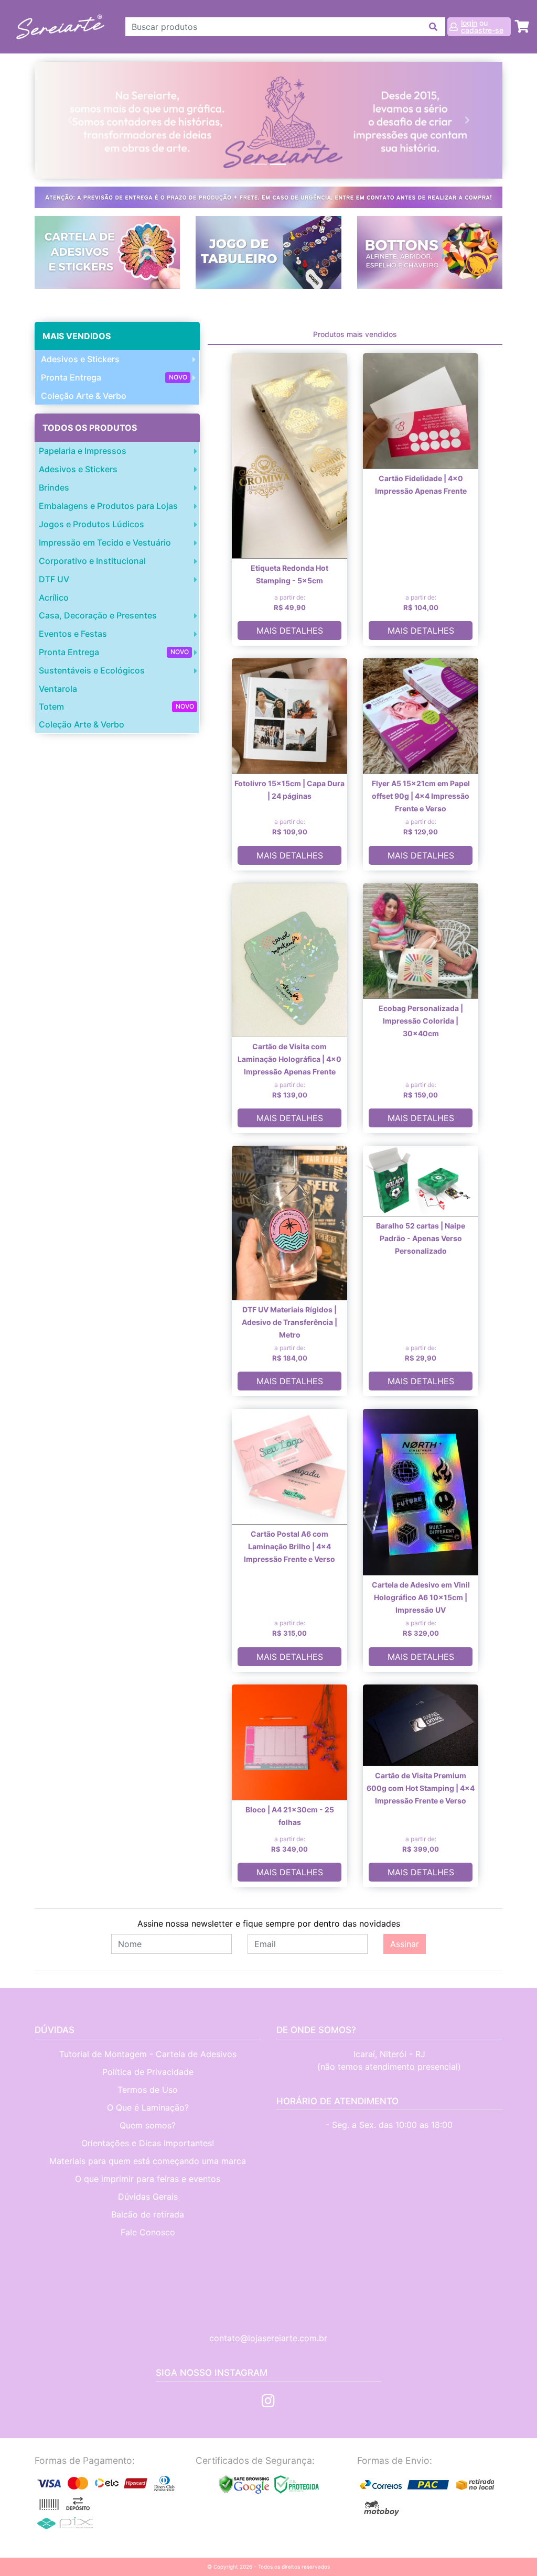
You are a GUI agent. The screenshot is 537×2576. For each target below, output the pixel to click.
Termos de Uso (148, 2090)
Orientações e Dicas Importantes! (148, 2143)
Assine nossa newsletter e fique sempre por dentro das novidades (269, 1923)
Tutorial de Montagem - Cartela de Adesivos (148, 2054)
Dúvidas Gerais (148, 2197)
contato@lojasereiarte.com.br (268, 2338)
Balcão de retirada (148, 2214)
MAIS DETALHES (290, 631)
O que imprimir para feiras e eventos (148, 2179)
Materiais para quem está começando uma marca (148, 2161)
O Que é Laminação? (148, 2107)
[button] (70, 120)
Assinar (405, 1944)
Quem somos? (148, 2125)
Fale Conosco (148, 2232)
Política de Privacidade (148, 2072)
